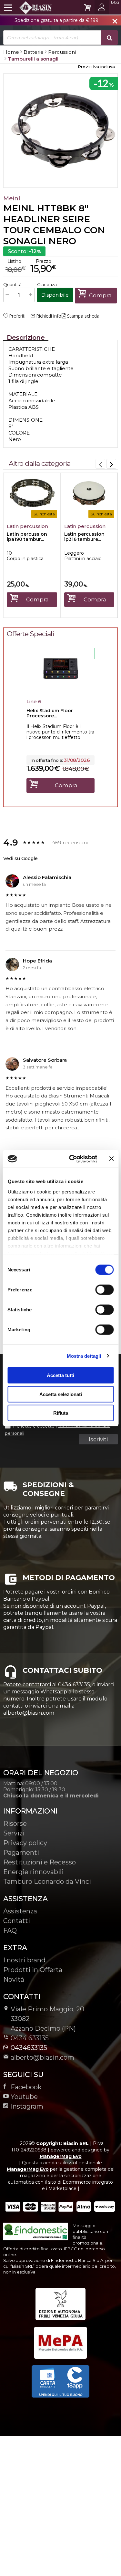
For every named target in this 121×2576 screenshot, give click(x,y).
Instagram (27, 2106)
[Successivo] (111, 464)
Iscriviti (98, 1439)
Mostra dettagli (84, 1356)
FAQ (10, 1930)
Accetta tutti (60, 1375)
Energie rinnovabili (33, 1872)
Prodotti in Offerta (33, 1970)
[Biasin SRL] (28, 7)
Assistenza (20, 1911)
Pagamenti (21, 1853)
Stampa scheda (83, 316)
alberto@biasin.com (42, 2057)
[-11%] (60, 688)
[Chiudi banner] (111, 1159)
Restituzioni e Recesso (40, 1862)
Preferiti (17, 316)
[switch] (104, 1290)
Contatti (17, 1921)
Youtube (24, 2097)
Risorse (15, 1824)
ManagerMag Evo (61, 2156)
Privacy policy (25, 1843)
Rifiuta (61, 1413)
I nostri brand (24, 1960)
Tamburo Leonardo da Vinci (47, 1882)
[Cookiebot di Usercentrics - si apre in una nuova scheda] (72, 1159)
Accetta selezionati (61, 1394)
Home (11, 52)
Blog (115, 2)
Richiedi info (46, 316)
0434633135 (29, 2048)
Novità (14, 1979)
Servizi (14, 1833)
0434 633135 (30, 2038)
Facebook (26, 2087)
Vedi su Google (20, 858)
